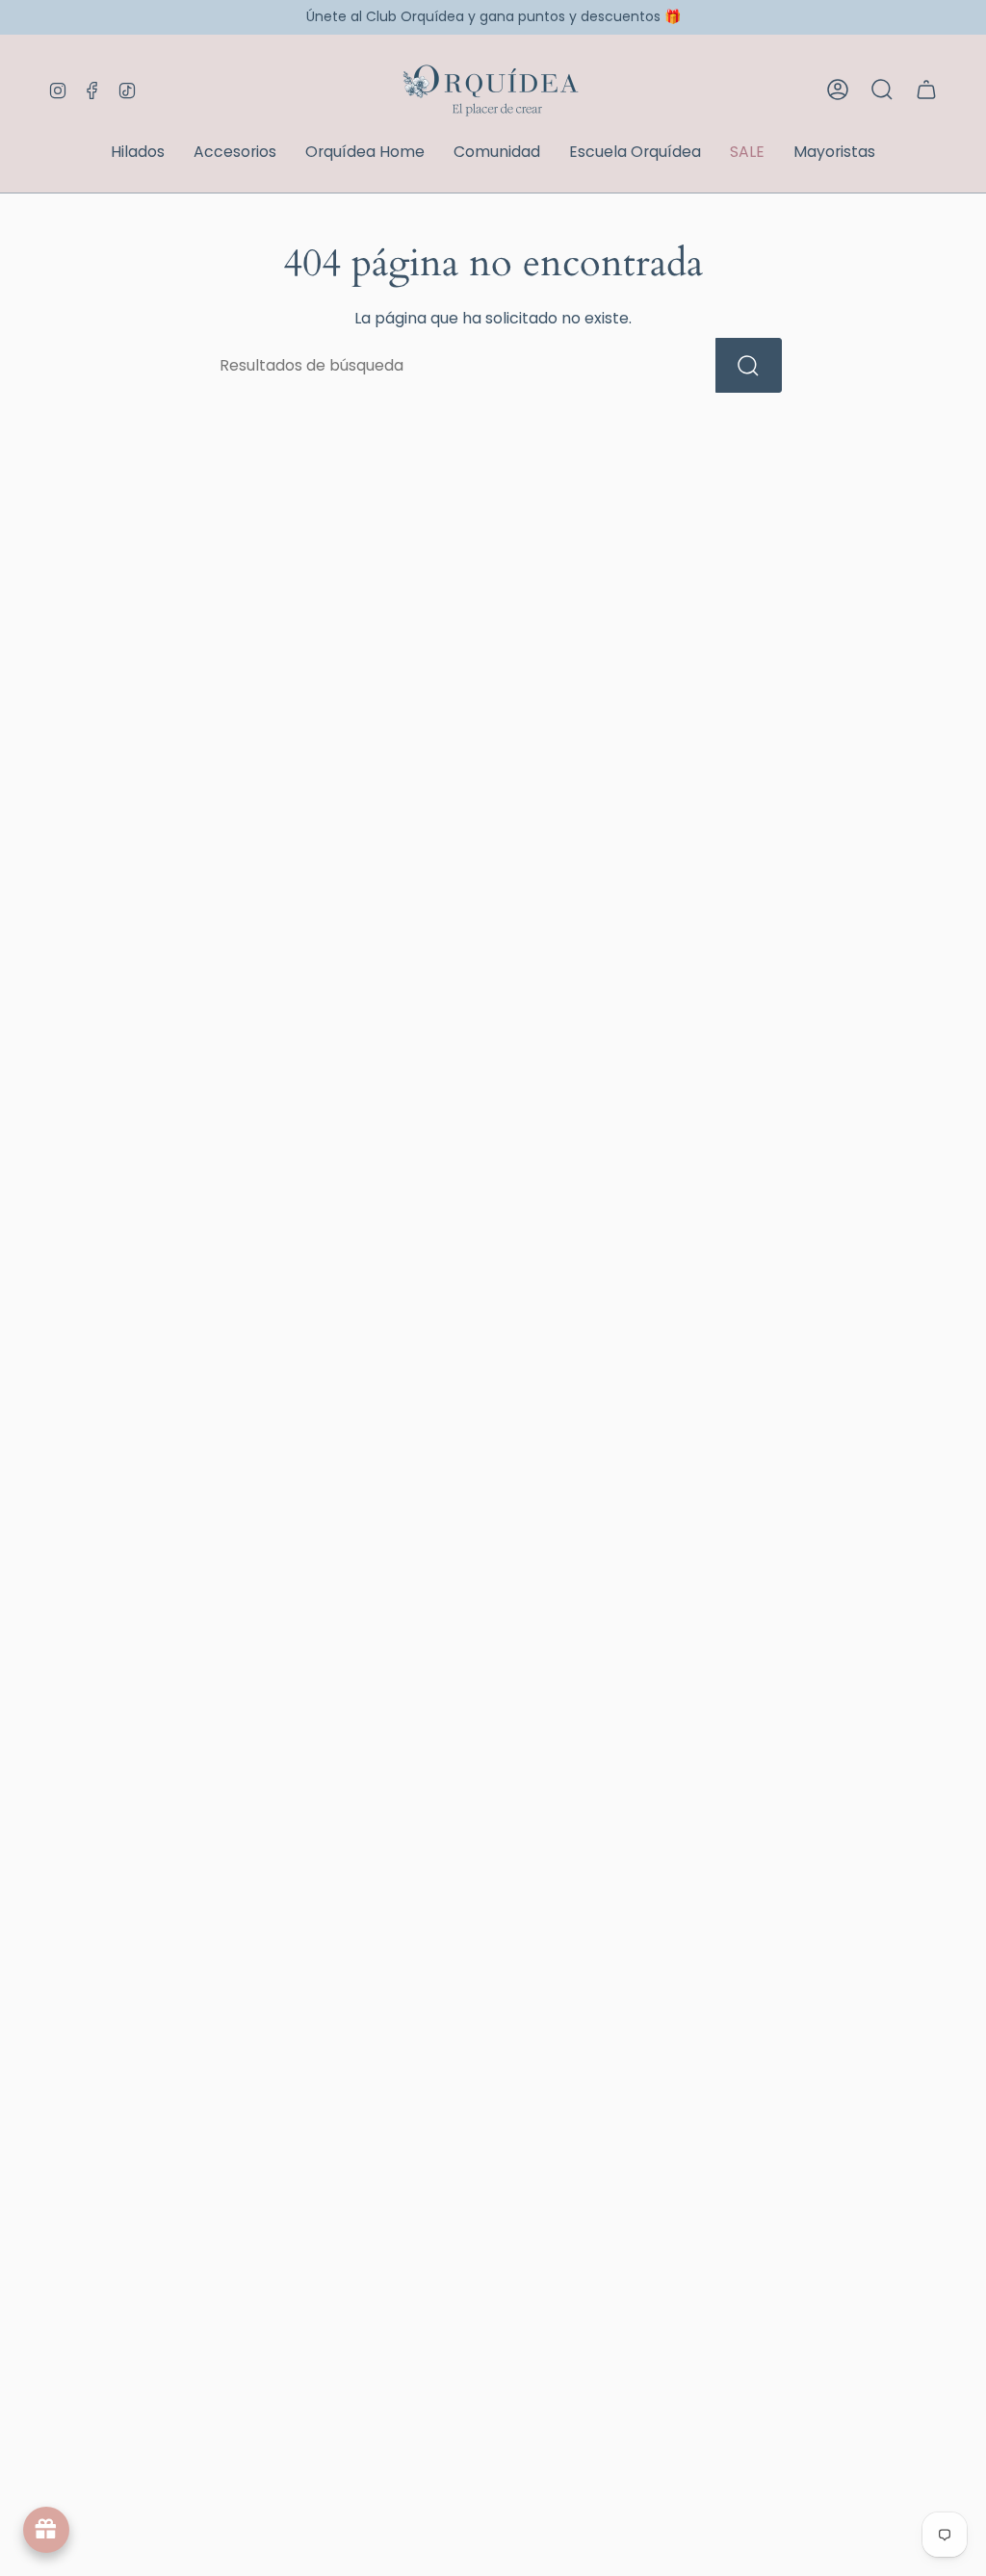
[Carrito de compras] (926, 90)
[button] (138, 154)
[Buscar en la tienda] (749, 365)
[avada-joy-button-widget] (46, 2530)
